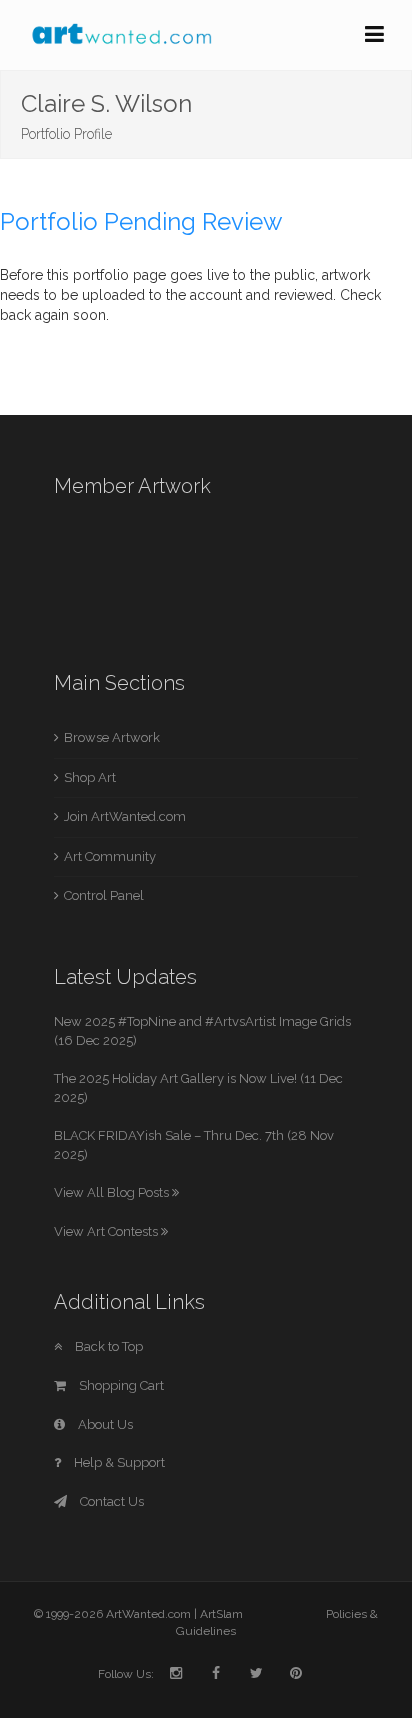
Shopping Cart (120, 1385)
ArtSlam (221, 1614)
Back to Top (107, 1346)
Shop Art (90, 777)
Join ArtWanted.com (125, 816)
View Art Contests (107, 1231)
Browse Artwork (112, 737)
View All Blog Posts (113, 1192)
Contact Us (110, 1501)
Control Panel (104, 895)
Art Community (110, 856)
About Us (104, 1424)
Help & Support (118, 1462)
